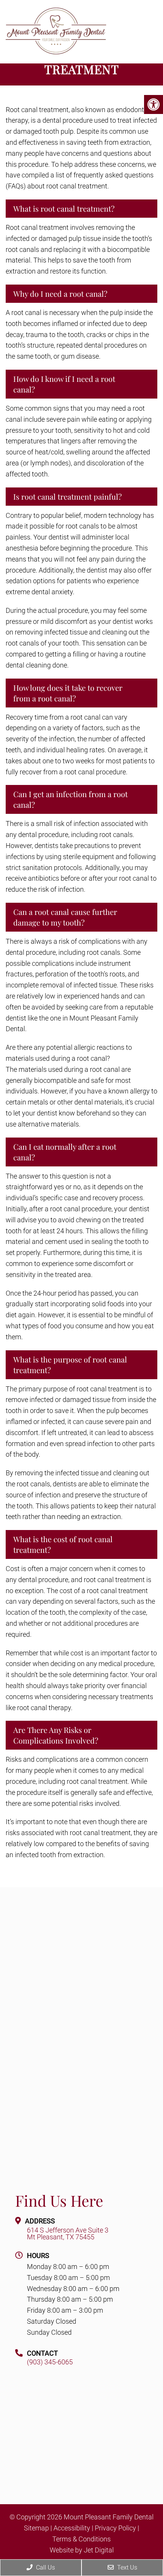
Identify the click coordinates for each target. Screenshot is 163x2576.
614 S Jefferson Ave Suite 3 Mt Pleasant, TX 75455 (68, 2234)
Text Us (126, 2567)
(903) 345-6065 (50, 2362)
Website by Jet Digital (82, 2550)
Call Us (45, 2567)
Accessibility (72, 2528)
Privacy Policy (115, 2528)
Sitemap (36, 2528)
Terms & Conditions (81, 2539)
